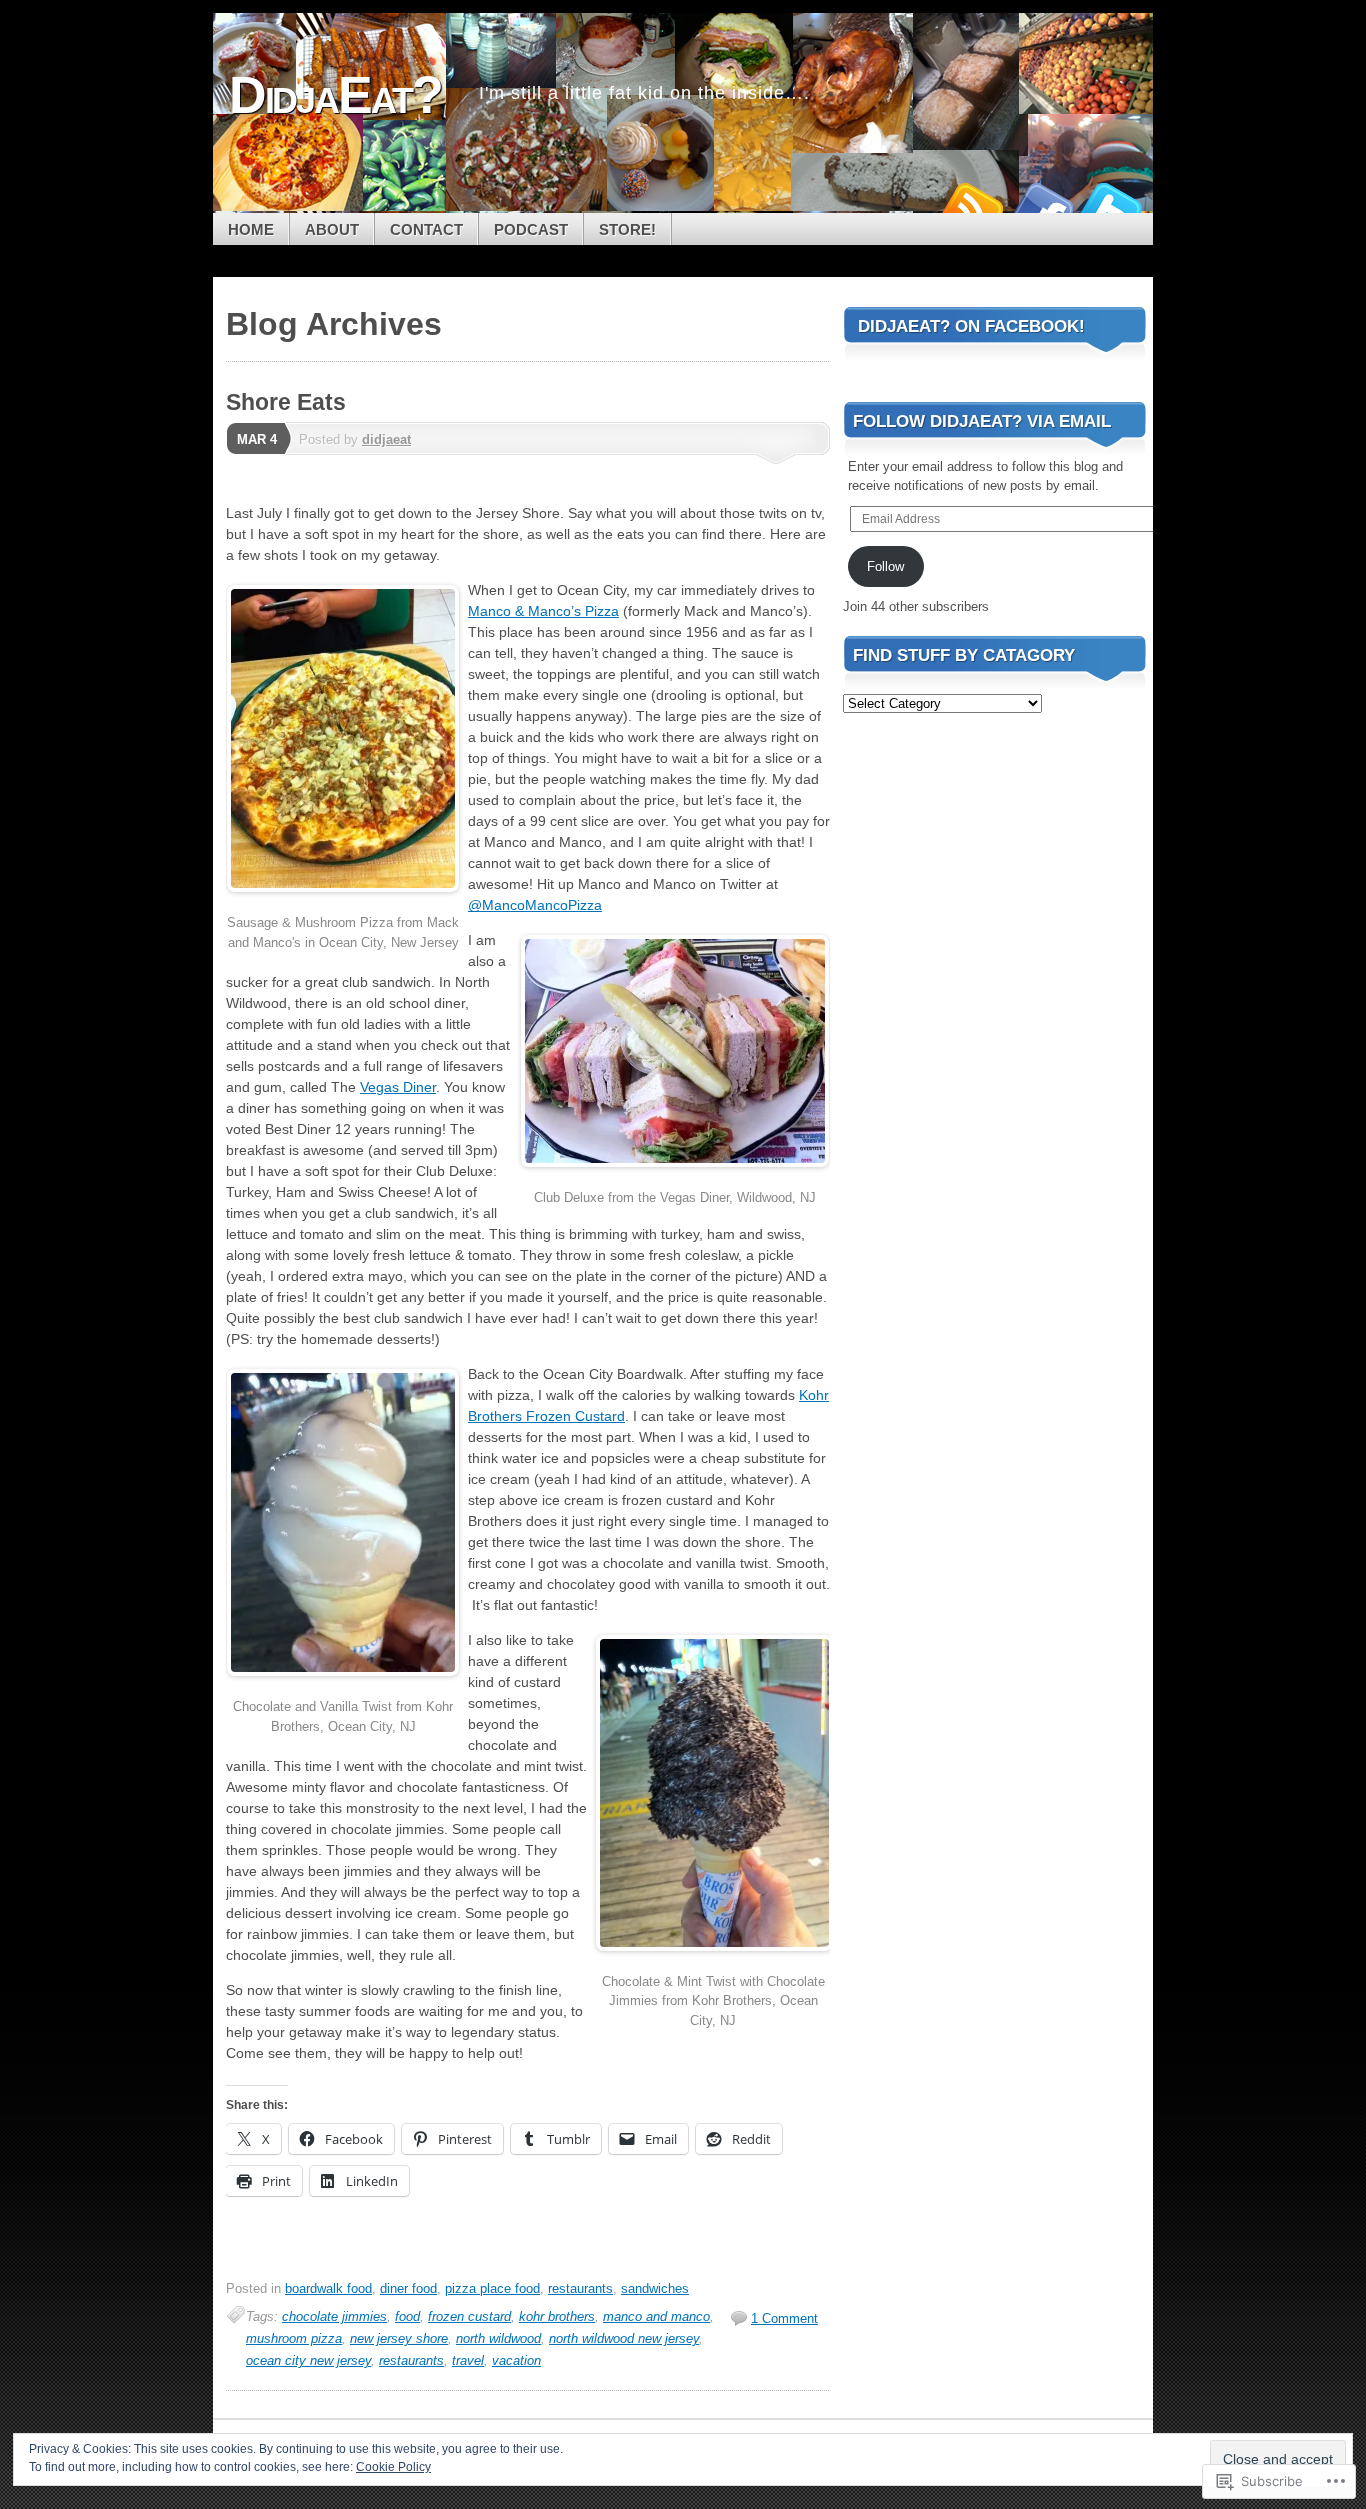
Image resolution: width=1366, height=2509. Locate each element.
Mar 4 (257, 439)
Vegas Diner (398, 1087)
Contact (426, 229)
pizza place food (492, 2288)
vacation (516, 2360)
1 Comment (784, 2318)
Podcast (531, 229)
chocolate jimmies (334, 2316)
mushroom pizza (294, 2338)
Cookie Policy (393, 2467)
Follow (885, 566)
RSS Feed (971, 205)
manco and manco (656, 2316)
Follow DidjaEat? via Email (982, 421)
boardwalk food (328, 2288)
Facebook (1041, 205)
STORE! (627, 229)
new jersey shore (399, 2338)
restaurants (580, 2288)
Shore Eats (286, 402)
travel (468, 2360)
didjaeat (386, 439)
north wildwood (498, 2338)
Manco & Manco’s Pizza (543, 611)
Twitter (1111, 205)
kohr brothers (557, 2316)
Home (251, 229)
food (407, 2316)
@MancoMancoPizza (535, 905)
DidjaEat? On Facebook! (971, 326)
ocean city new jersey (308, 2360)
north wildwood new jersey (624, 2338)
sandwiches (655, 2288)
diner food (408, 2288)
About (332, 229)
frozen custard (469, 2316)
